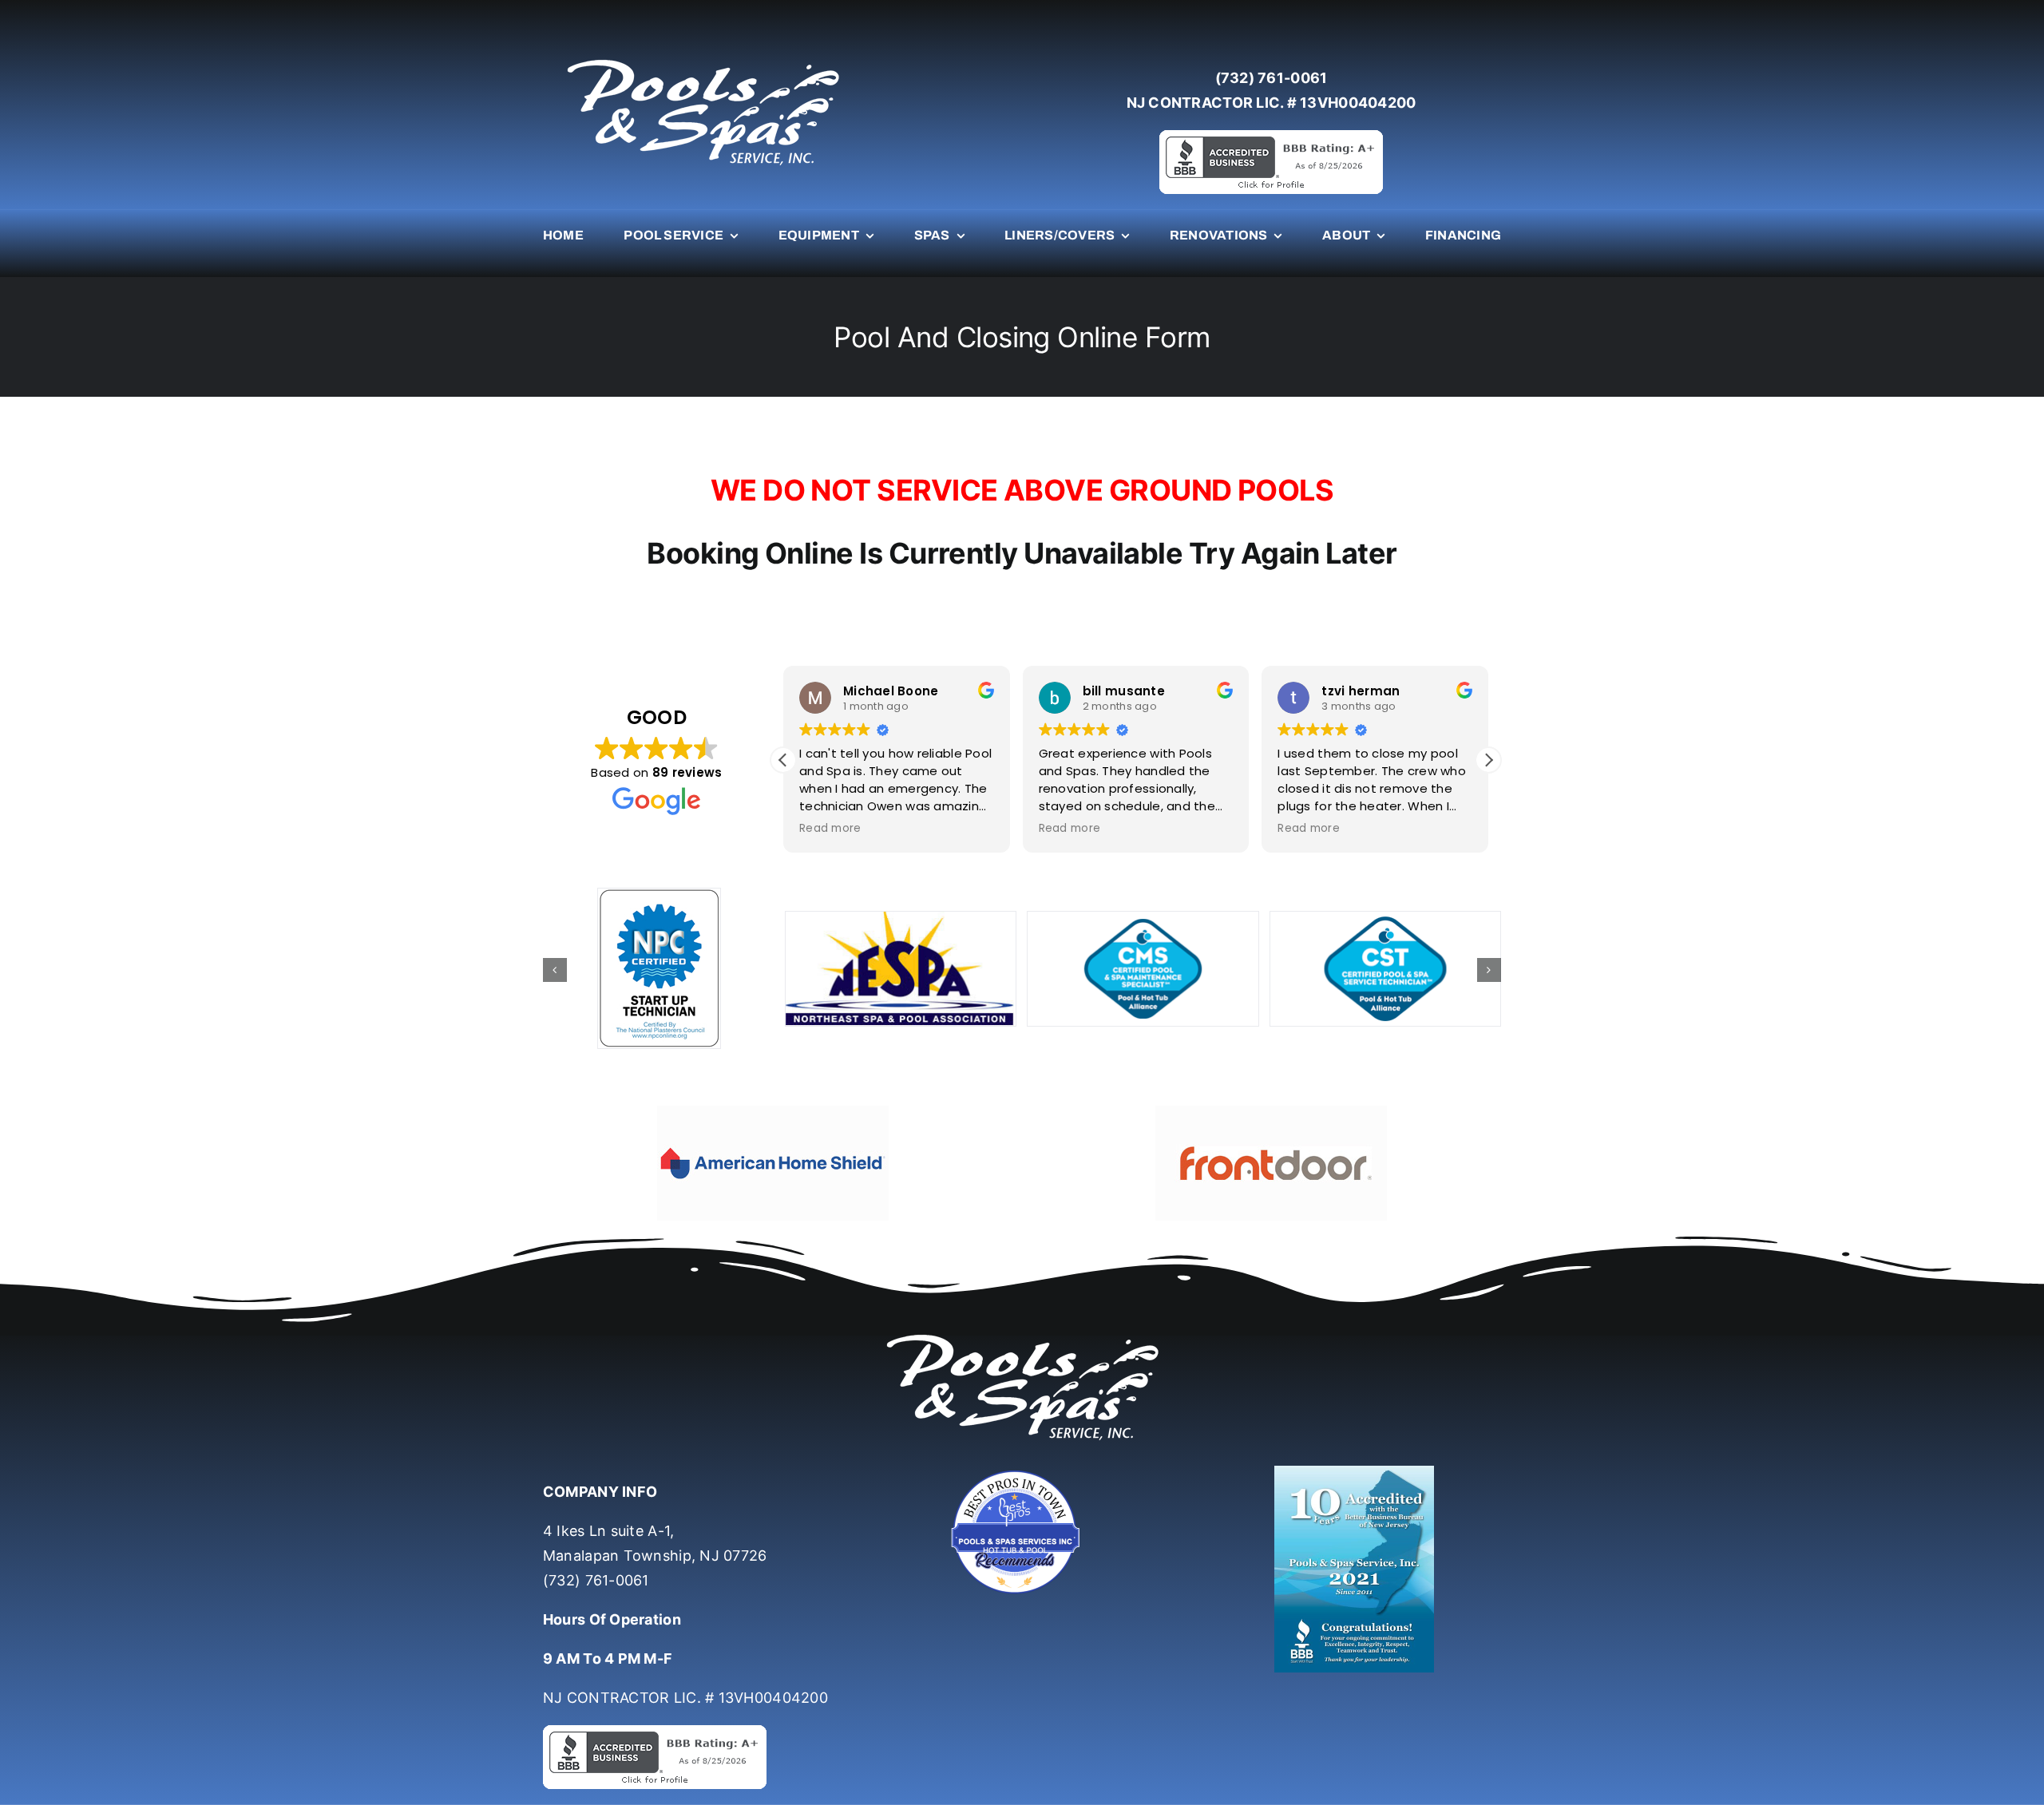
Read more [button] (830, 829)
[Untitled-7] (1022, 1472)
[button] (1488, 760)
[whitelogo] (703, 59)
